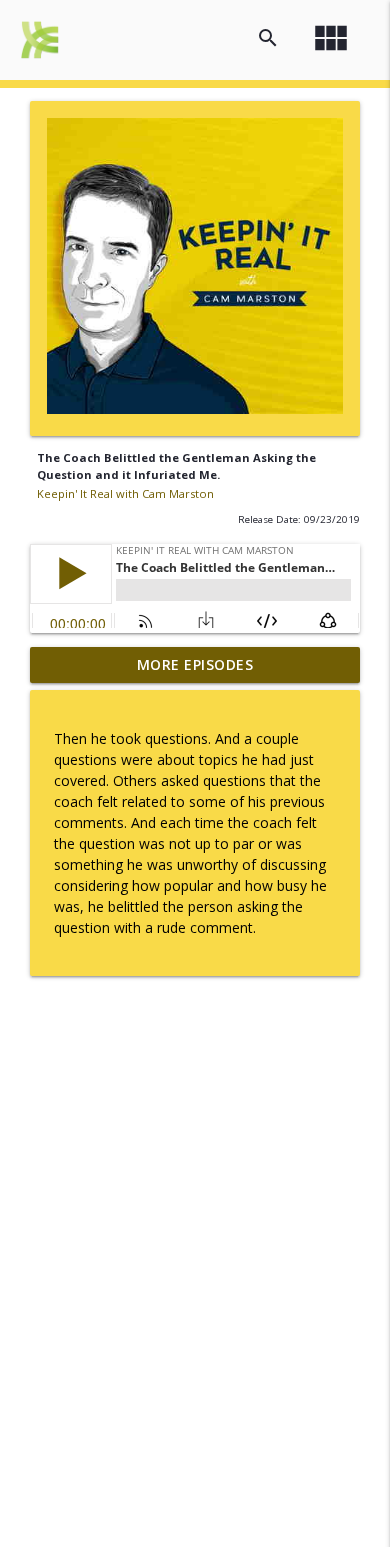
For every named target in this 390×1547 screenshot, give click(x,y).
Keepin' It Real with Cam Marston (125, 493)
